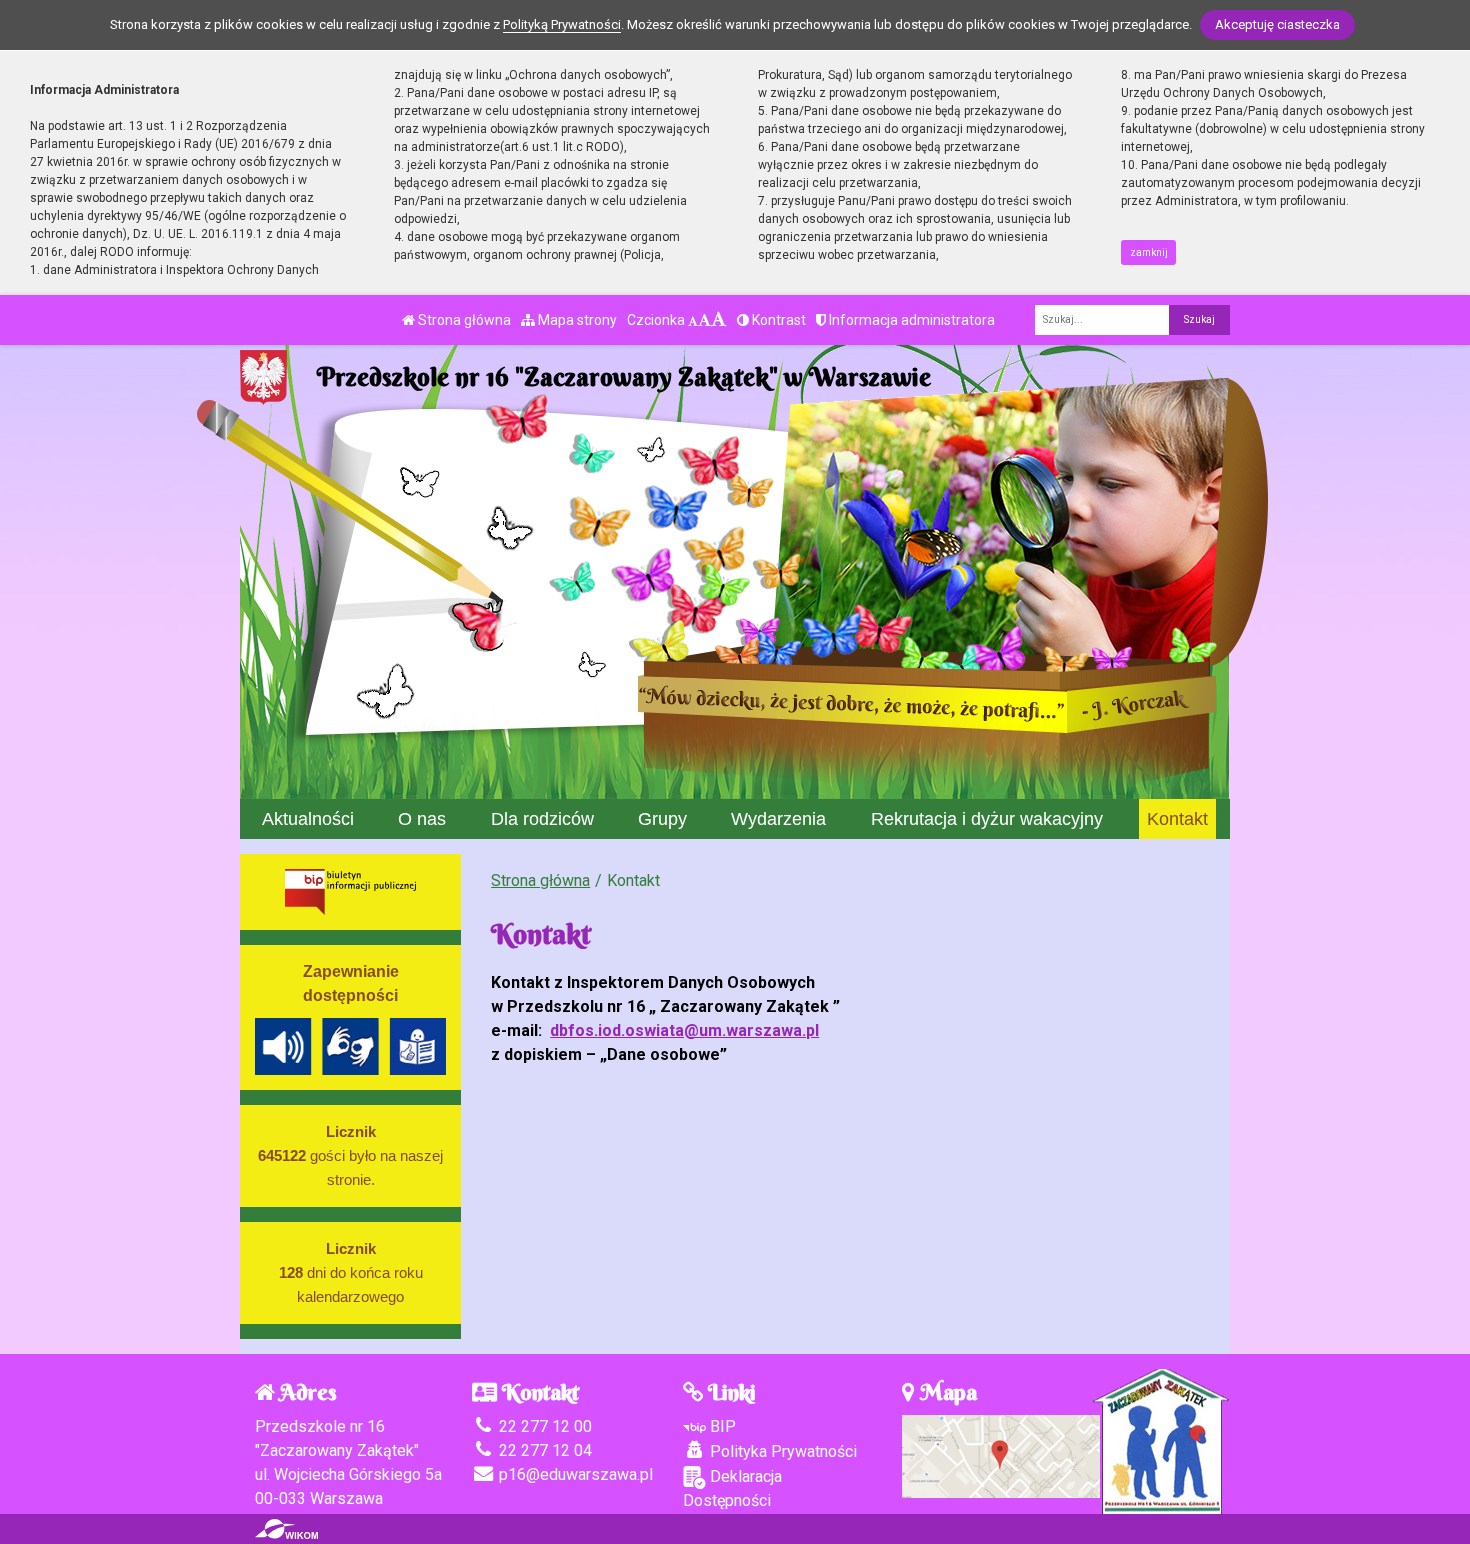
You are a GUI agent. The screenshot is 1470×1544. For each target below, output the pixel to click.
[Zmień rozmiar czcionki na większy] (704, 320)
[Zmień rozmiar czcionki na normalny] (693, 320)
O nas (422, 819)
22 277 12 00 (543, 1426)
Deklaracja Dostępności (732, 1488)
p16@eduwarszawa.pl (574, 1474)
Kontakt (1177, 819)
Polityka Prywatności (781, 1451)
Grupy (662, 819)
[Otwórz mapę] (1001, 1454)
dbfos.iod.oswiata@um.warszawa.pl (684, 1030)
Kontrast (777, 320)
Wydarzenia (778, 819)
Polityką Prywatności (562, 24)
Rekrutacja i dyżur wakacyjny (987, 819)
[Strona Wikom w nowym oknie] (286, 1529)
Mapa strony (576, 320)
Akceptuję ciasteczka (1277, 24)
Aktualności (308, 819)
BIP (721, 1426)
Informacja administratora (910, 320)
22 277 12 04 (543, 1450)
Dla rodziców (542, 819)
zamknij (1149, 252)
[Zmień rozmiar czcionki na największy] (719, 320)
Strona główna (463, 320)
